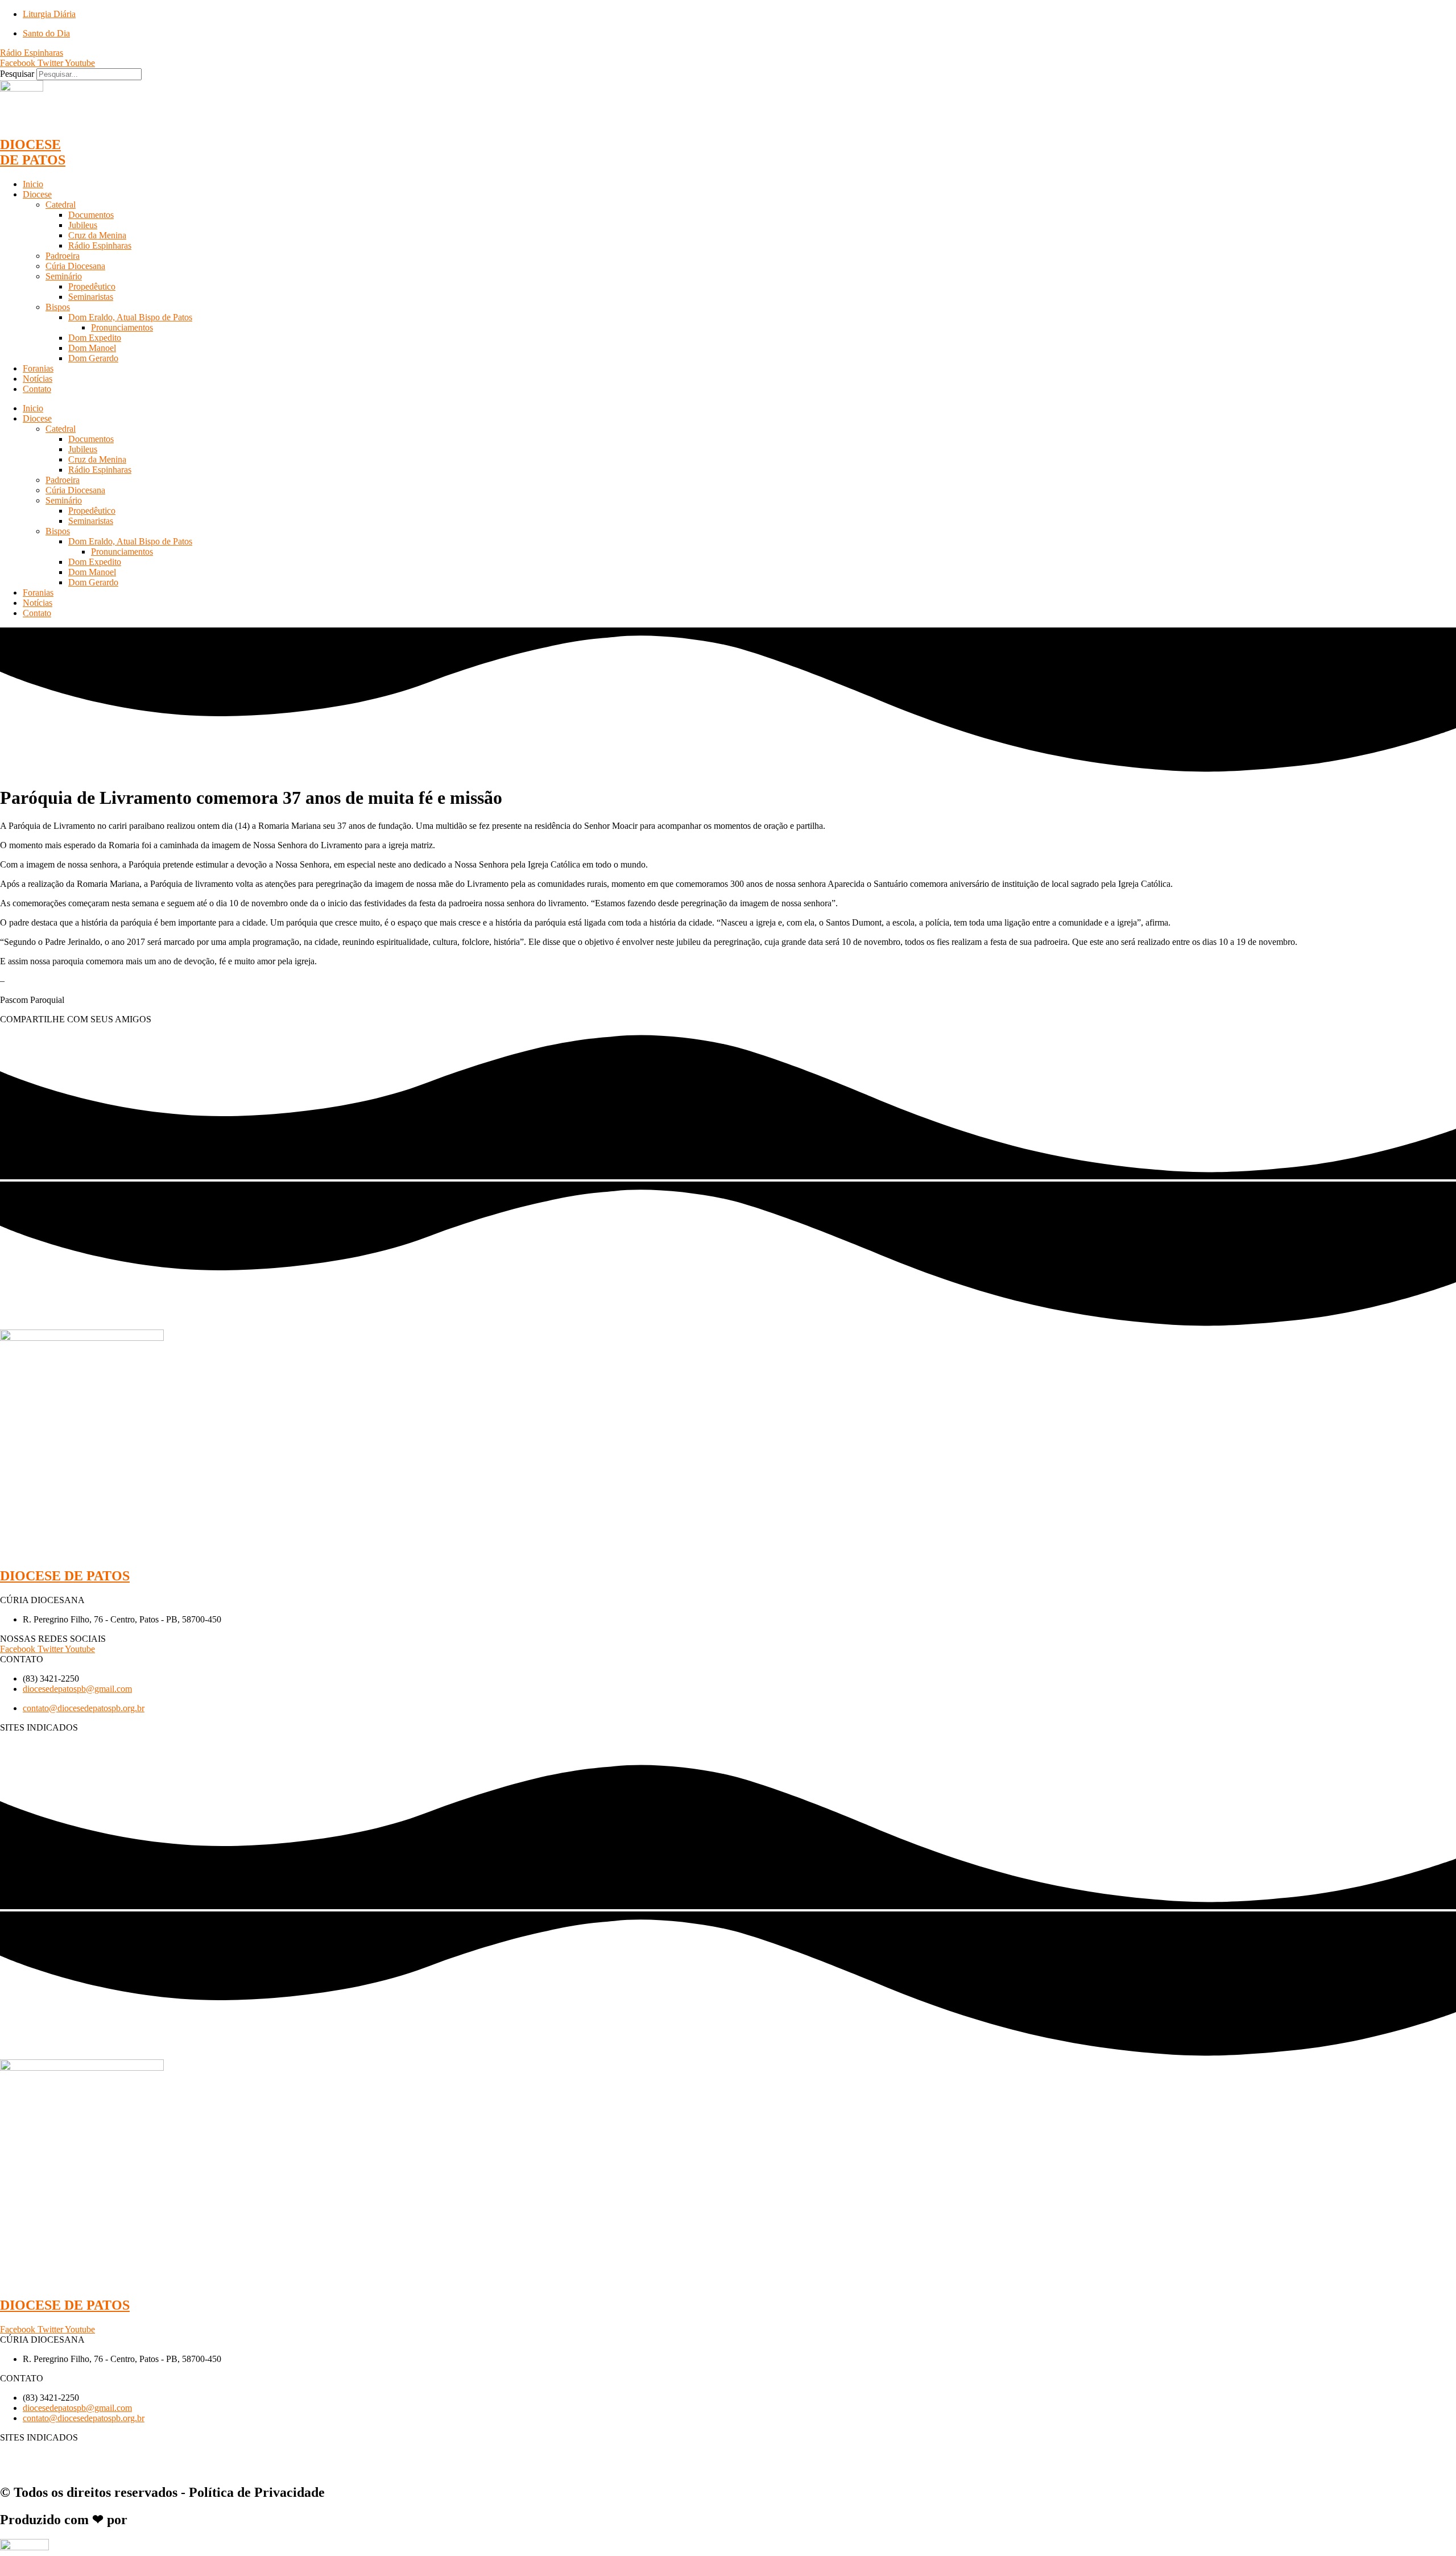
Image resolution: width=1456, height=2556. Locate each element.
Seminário (64, 276)
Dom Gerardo (93, 358)
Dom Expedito (95, 338)
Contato (37, 389)
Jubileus (83, 225)
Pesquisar (17, 74)
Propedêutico (92, 286)
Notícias (38, 379)
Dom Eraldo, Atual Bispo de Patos (130, 317)
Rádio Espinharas (100, 245)
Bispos (58, 307)
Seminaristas (91, 297)
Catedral (61, 205)
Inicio (33, 184)
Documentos (91, 215)
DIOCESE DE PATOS (33, 152)
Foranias (38, 368)
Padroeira (63, 256)
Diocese (37, 194)
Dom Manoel (92, 348)
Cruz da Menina (97, 235)
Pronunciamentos (122, 327)
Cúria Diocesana (75, 266)
